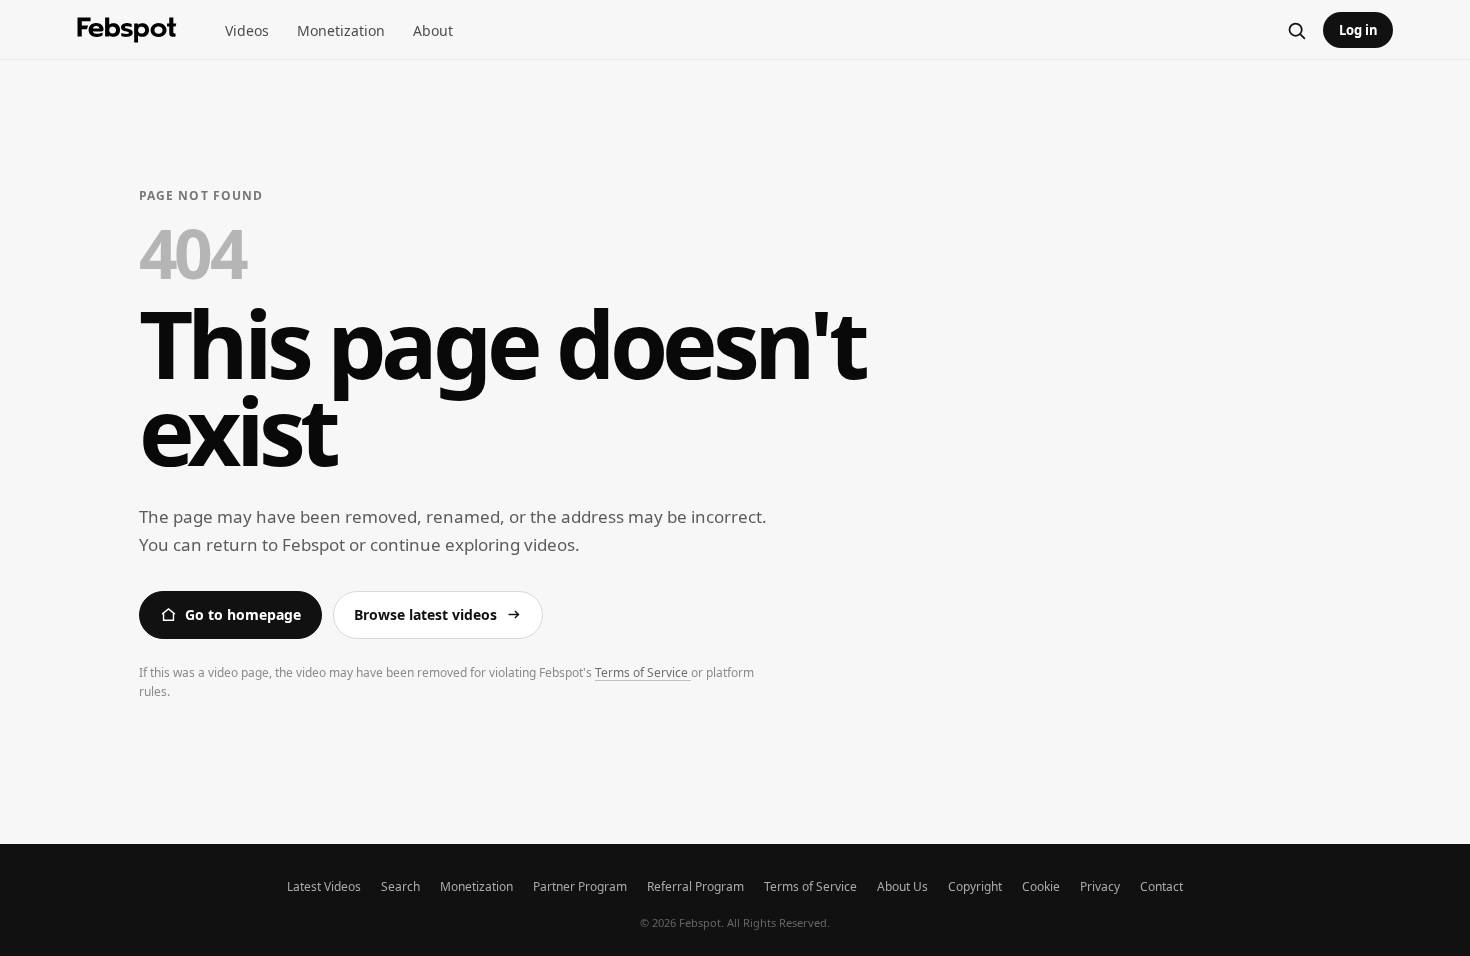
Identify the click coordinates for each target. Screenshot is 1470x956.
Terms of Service (643, 672)
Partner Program (580, 886)
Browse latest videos (425, 614)
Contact (1161, 886)
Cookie (1041, 886)
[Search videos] (1296, 30)
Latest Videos (324, 886)
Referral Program (695, 886)
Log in (1358, 30)
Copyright (975, 886)
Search (400, 886)
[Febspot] (127, 30)
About (433, 30)
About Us (902, 886)
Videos (247, 30)
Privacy (1100, 886)
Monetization (341, 30)
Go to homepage (243, 614)
